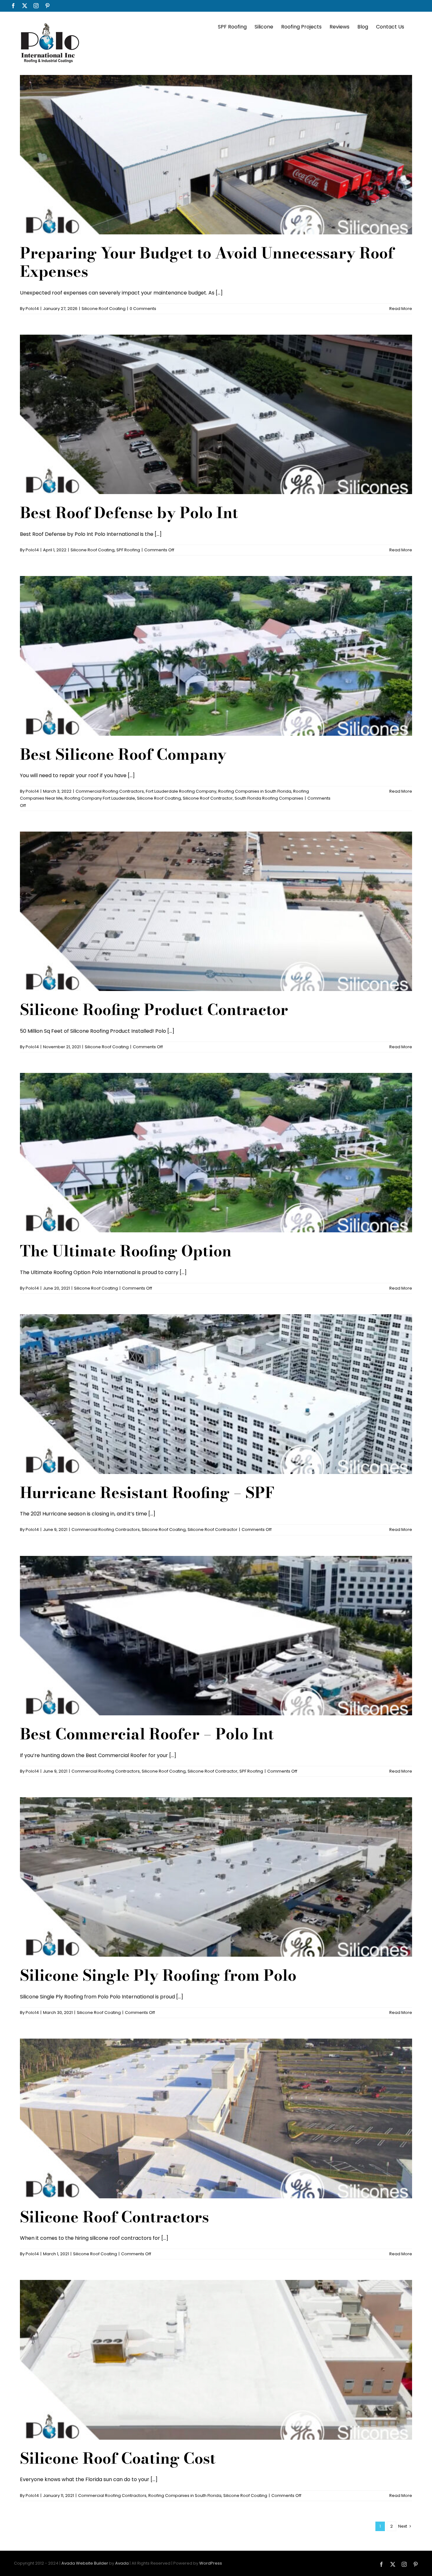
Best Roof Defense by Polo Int (129, 513)
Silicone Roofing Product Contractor (154, 1009)
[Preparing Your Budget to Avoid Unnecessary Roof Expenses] (216, 155)
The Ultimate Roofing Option (126, 1251)
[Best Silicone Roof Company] (216, 656)
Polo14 (32, 309)
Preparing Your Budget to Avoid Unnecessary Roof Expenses (207, 262)
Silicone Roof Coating (104, 309)
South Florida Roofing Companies (269, 798)
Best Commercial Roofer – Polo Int (147, 1734)
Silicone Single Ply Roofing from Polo (158, 1975)
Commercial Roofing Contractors (110, 791)
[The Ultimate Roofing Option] (216, 1153)
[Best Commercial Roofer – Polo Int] (216, 1636)
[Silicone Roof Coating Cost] (216, 2360)
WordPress (211, 2563)
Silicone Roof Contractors (114, 2217)
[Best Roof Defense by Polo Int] (216, 414)
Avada (122, 2563)
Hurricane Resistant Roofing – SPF (147, 1492)
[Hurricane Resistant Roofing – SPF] (216, 1394)
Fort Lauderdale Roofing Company (181, 791)
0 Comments (143, 309)
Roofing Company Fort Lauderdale (100, 798)
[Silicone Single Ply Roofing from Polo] (216, 1877)
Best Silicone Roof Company (123, 754)
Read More (401, 309)
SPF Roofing (128, 550)
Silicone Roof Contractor (208, 798)
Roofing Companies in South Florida (255, 791)
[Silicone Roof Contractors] (216, 2118)
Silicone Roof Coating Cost (118, 2458)
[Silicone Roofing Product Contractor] (216, 911)
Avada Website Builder (85, 2563)
